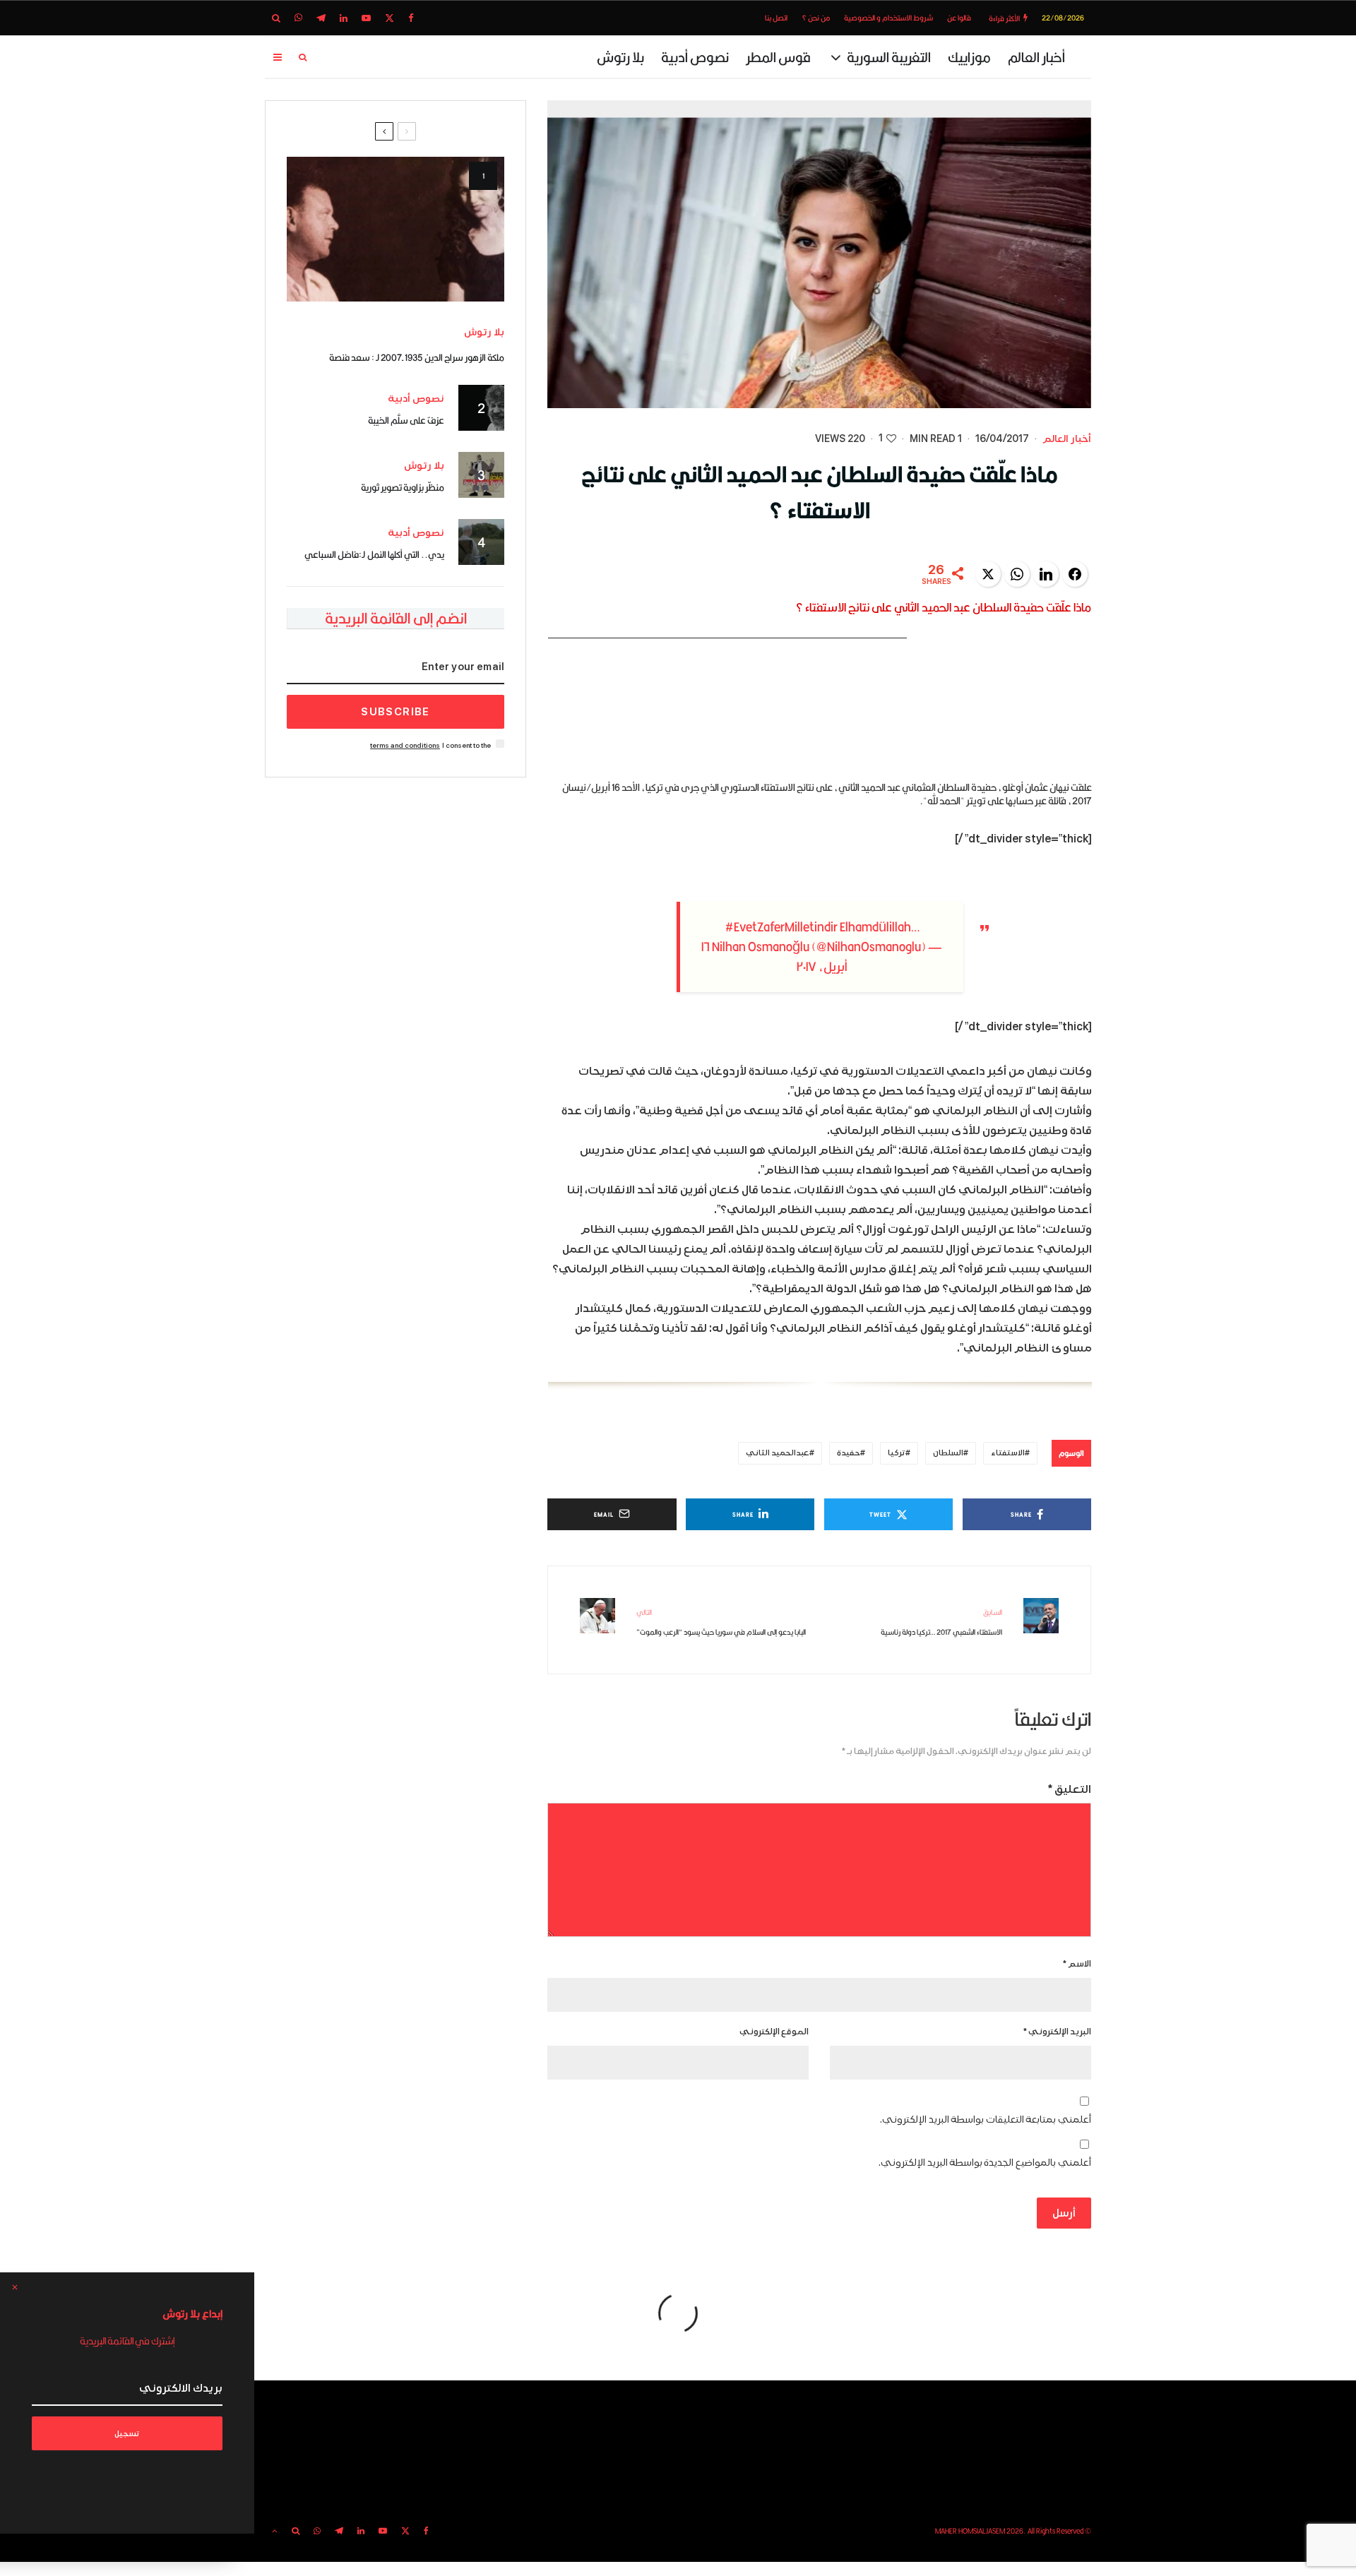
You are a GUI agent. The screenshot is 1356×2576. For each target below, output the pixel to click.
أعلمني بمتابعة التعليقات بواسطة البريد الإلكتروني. (986, 2119)
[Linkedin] (344, 18)
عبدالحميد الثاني (778, 1453)
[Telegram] (321, 18)
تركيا (897, 1453)
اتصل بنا (776, 18)
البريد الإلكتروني (1057, 2032)
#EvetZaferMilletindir (781, 927)
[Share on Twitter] (988, 574)
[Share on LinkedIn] (1046, 574)
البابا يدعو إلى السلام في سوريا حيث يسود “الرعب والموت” (721, 1622)
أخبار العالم (1036, 57)
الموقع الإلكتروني (774, 2032)
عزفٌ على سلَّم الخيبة (406, 420)
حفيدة (849, 1453)
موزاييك (969, 57)
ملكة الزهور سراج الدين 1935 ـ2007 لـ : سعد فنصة (417, 357)
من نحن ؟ (816, 18)
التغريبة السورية (889, 57)
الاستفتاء (1008, 1453)
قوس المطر (778, 57)
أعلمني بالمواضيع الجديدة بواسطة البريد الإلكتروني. (985, 2163)
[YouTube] (366, 18)
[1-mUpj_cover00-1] (395, 229)
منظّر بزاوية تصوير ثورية (403, 487)
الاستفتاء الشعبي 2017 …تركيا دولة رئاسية (941, 1622)
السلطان (948, 1453)
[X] (389, 18)
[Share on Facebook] (1075, 574)
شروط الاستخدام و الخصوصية (888, 18)
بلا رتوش (620, 57)
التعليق (1070, 1789)
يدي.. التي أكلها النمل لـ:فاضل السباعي (374, 554)
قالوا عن (959, 18)
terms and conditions (405, 745)
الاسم (1077, 1964)
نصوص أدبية (695, 57)
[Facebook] (411, 18)
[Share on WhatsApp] (1017, 574)
